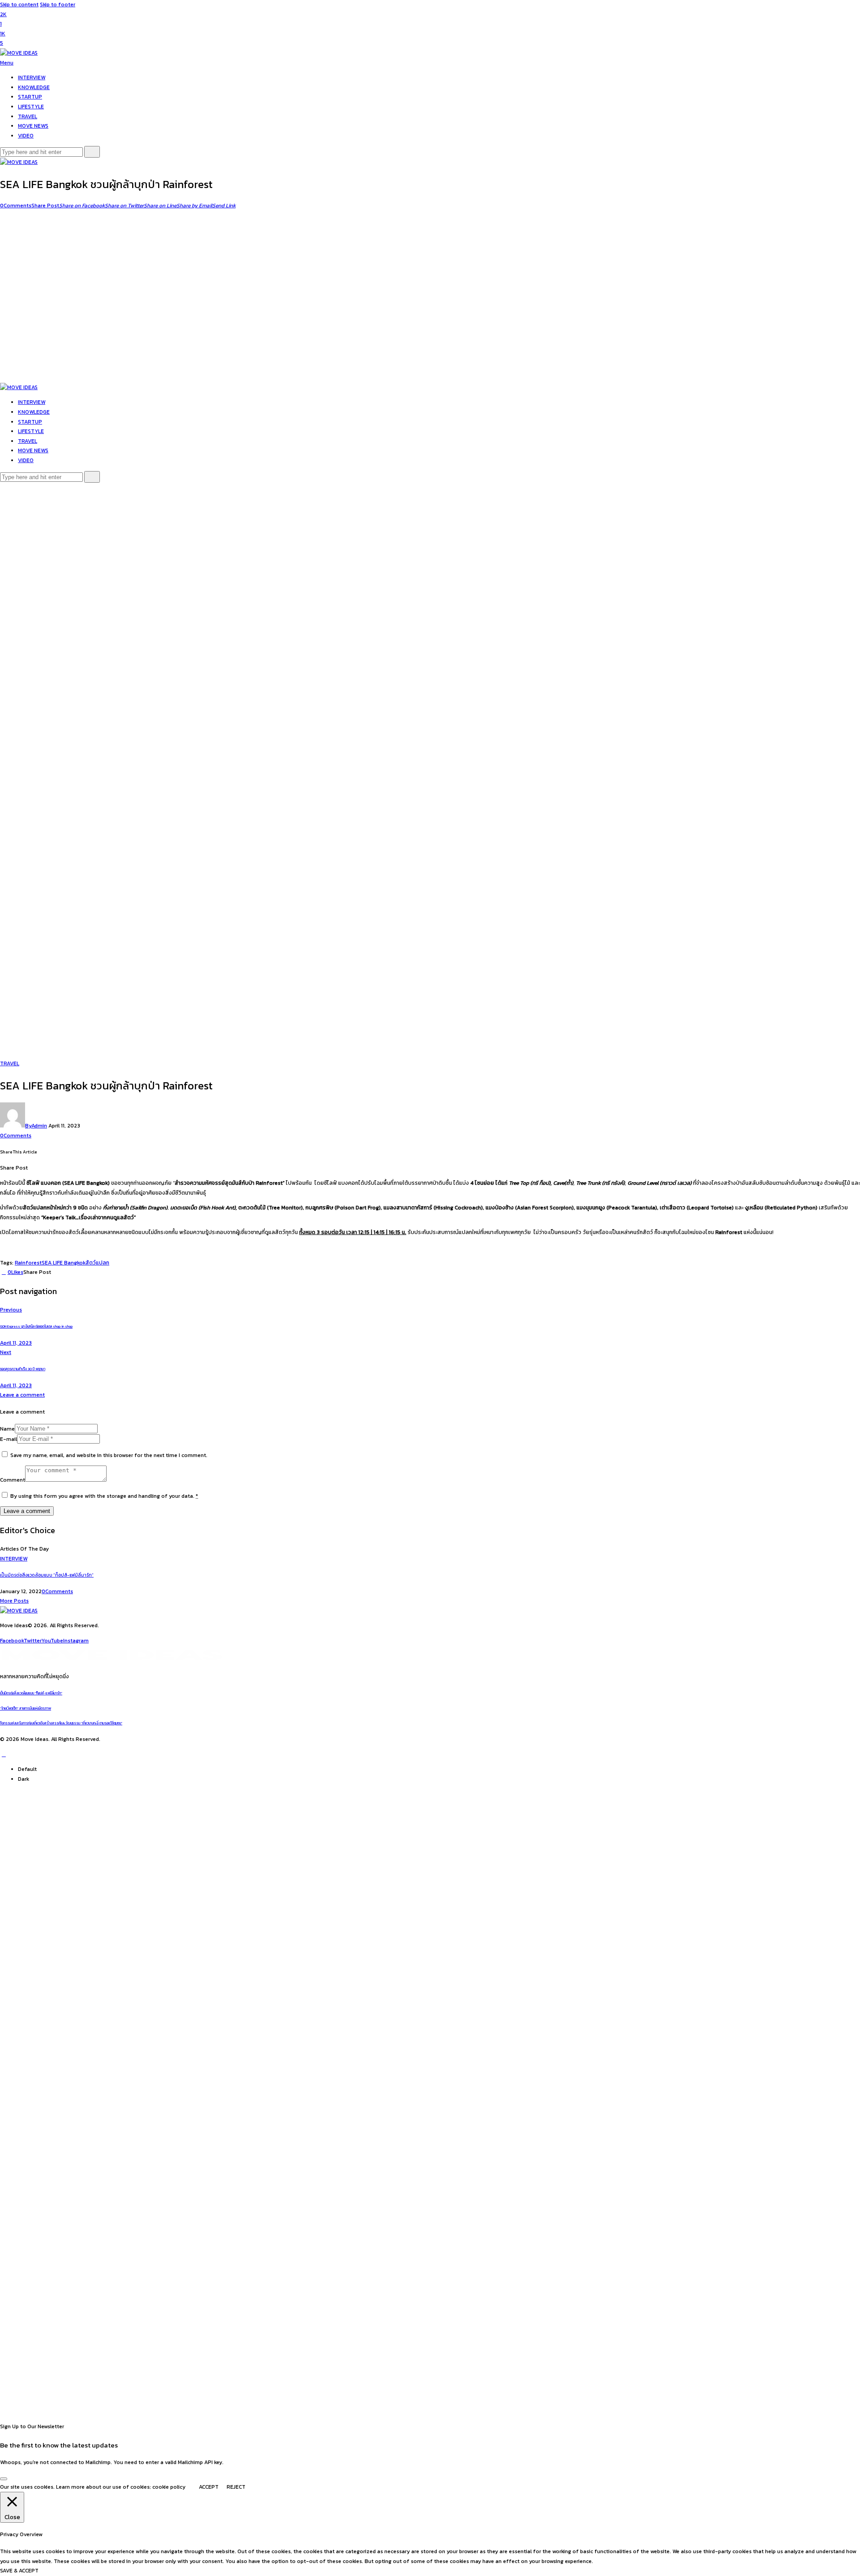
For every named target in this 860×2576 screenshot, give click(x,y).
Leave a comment (22, 1395)
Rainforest (28, 1263)
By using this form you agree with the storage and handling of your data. (104, 1496)
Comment (13, 1480)
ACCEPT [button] (209, 2487)
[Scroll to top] (4, 1754)
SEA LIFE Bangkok (64, 1263)
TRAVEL (10, 1063)
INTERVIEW (14, 1559)
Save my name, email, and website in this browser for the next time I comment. (109, 1455)
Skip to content (19, 4)
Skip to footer (58, 4)
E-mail (9, 1439)
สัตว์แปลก (97, 1263)
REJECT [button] (236, 2487)
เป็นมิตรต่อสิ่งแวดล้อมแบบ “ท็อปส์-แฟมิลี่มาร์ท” (47, 1575)
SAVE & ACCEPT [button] (19, 2571)
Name (7, 1429)
